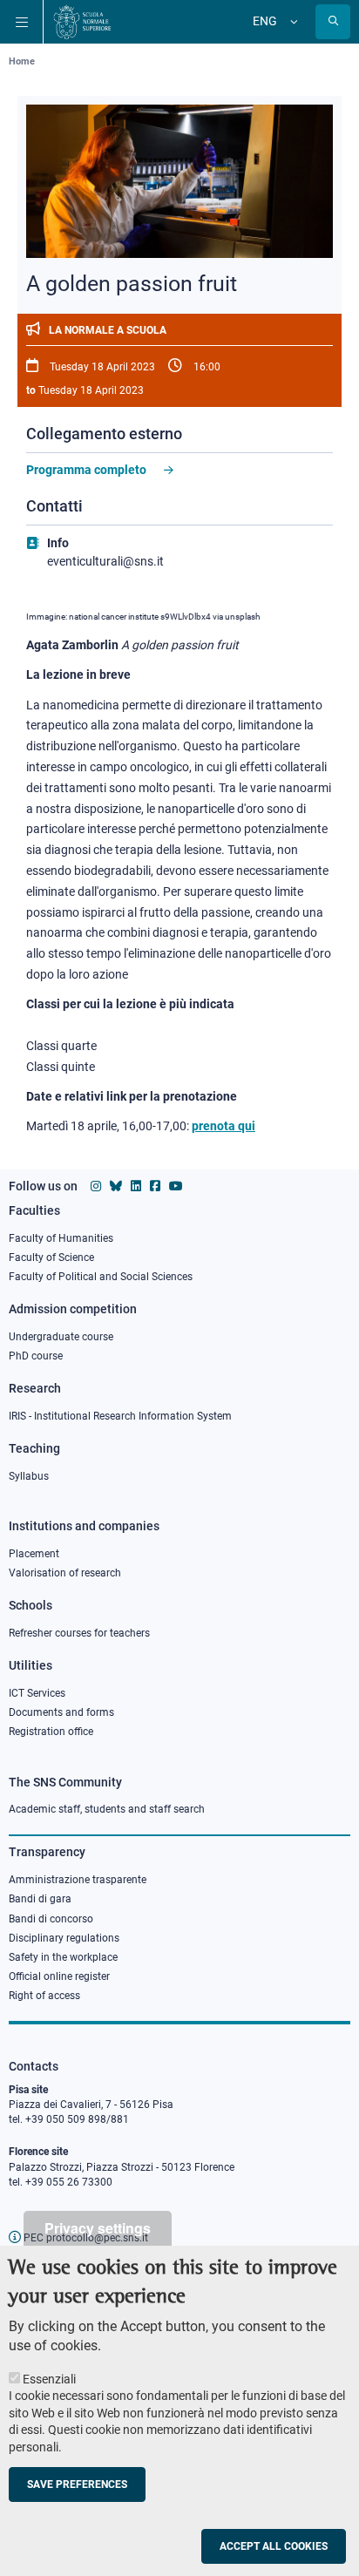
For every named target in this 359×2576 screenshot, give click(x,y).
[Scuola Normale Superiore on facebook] (155, 1186)
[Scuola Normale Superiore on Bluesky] (116, 1186)
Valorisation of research (65, 1573)
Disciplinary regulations (64, 1938)
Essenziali (49, 2379)
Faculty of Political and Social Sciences (101, 1277)
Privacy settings (98, 2228)
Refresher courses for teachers (79, 1633)
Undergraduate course (61, 1337)
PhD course (36, 1356)
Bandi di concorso (51, 1919)
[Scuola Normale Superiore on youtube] (176, 1186)
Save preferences (77, 2484)
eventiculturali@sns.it (105, 561)
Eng (265, 21)
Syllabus (29, 1476)
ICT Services (37, 1693)
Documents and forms (61, 1712)
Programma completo (86, 470)
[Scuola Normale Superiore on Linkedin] (136, 1186)
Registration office (51, 1732)
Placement (34, 1554)
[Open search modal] (333, 22)
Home (22, 61)
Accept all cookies (274, 2546)
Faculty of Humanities (61, 1238)
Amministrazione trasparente (78, 1880)
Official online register (59, 1976)
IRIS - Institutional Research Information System (120, 1416)
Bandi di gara (40, 1899)
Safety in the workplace (63, 1957)
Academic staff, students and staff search (107, 1809)
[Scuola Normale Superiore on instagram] (96, 1186)
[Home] (82, 22)
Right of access (44, 1996)
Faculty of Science (51, 1257)
